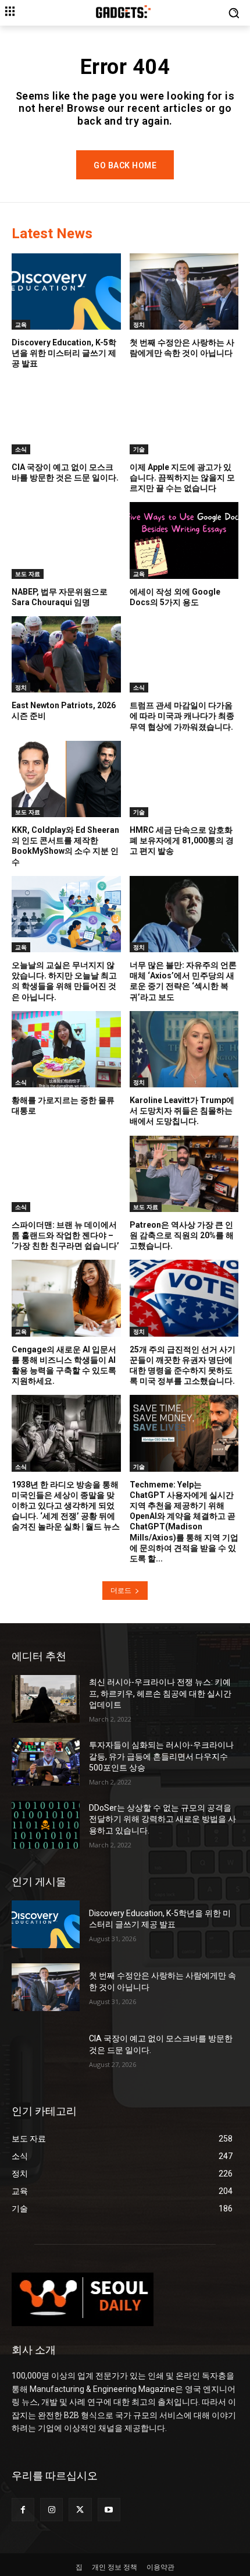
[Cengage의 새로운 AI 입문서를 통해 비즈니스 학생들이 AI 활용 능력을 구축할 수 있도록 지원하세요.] (66, 1298)
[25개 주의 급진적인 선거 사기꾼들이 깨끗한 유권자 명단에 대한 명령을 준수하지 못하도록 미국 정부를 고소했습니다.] (184, 1298)
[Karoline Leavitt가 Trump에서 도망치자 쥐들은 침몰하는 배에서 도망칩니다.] (184, 1049)
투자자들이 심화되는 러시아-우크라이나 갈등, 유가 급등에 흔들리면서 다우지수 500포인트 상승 (161, 1756)
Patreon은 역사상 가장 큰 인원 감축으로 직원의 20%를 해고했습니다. (182, 1235)
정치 (139, 324)
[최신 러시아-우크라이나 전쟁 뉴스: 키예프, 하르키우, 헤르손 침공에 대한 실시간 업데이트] (46, 1699)
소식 (21, 449)
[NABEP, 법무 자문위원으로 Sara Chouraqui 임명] (66, 540)
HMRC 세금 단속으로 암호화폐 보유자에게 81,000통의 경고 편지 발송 (182, 840)
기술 (139, 449)
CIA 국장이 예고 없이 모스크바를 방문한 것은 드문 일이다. (65, 472)
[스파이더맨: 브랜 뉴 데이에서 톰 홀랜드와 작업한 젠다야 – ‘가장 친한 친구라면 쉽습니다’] (66, 1174)
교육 (21, 324)
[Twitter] (80, 2509)
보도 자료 (28, 574)
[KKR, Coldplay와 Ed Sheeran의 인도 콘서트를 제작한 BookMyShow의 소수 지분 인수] (66, 779)
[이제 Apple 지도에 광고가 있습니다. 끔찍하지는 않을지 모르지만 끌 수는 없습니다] (184, 416)
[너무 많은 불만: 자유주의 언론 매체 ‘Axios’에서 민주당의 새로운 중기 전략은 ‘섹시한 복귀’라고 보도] (184, 914)
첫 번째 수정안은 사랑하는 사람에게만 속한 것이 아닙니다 (182, 348)
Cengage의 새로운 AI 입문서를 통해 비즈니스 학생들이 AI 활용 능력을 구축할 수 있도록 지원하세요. (64, 1365)
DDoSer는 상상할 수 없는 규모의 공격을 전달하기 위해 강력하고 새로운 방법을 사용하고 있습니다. (162, 1819)
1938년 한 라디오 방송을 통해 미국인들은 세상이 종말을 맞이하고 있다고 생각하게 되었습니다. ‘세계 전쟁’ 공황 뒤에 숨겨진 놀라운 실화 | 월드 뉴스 (66, 1506)
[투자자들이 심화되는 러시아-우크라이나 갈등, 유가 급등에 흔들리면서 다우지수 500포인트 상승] (46, 1762)
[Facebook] (23, 2509)
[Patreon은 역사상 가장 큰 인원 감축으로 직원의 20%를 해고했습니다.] (184, 1174)
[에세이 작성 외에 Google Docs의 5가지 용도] (184, 540)
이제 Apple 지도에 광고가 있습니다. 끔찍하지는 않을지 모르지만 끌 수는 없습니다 (182, 478)
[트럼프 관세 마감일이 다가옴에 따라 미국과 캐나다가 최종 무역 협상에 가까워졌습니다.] (184, 654)
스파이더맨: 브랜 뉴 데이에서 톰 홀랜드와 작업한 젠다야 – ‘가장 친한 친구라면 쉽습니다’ (65, 1235)
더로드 (121, 1590)
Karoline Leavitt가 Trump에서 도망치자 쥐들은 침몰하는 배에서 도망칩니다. (182, 1111)
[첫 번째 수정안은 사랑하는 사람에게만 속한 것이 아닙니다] (184, 291)
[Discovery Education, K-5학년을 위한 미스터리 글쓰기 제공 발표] (66, 291)
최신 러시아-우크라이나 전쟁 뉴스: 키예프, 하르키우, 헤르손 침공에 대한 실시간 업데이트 (160, 1693)
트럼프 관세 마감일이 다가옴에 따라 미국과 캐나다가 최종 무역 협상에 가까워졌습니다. (182, 716)
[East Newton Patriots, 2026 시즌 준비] (66, 654)
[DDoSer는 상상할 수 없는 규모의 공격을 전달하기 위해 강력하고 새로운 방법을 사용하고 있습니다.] (46, 1825)
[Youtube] (109, 2509)
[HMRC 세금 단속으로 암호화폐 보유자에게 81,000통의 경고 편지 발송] (184, 779)
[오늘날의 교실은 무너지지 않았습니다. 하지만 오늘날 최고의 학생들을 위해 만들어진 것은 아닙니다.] (66, 914)
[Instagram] (51, 2509)
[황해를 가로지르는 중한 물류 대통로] (66, 1049)
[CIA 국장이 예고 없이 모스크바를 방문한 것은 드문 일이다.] (66, 416)
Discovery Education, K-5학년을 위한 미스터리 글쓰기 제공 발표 (64, 353)
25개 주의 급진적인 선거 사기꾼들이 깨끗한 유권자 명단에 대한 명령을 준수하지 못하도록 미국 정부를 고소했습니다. (183, 1365)
